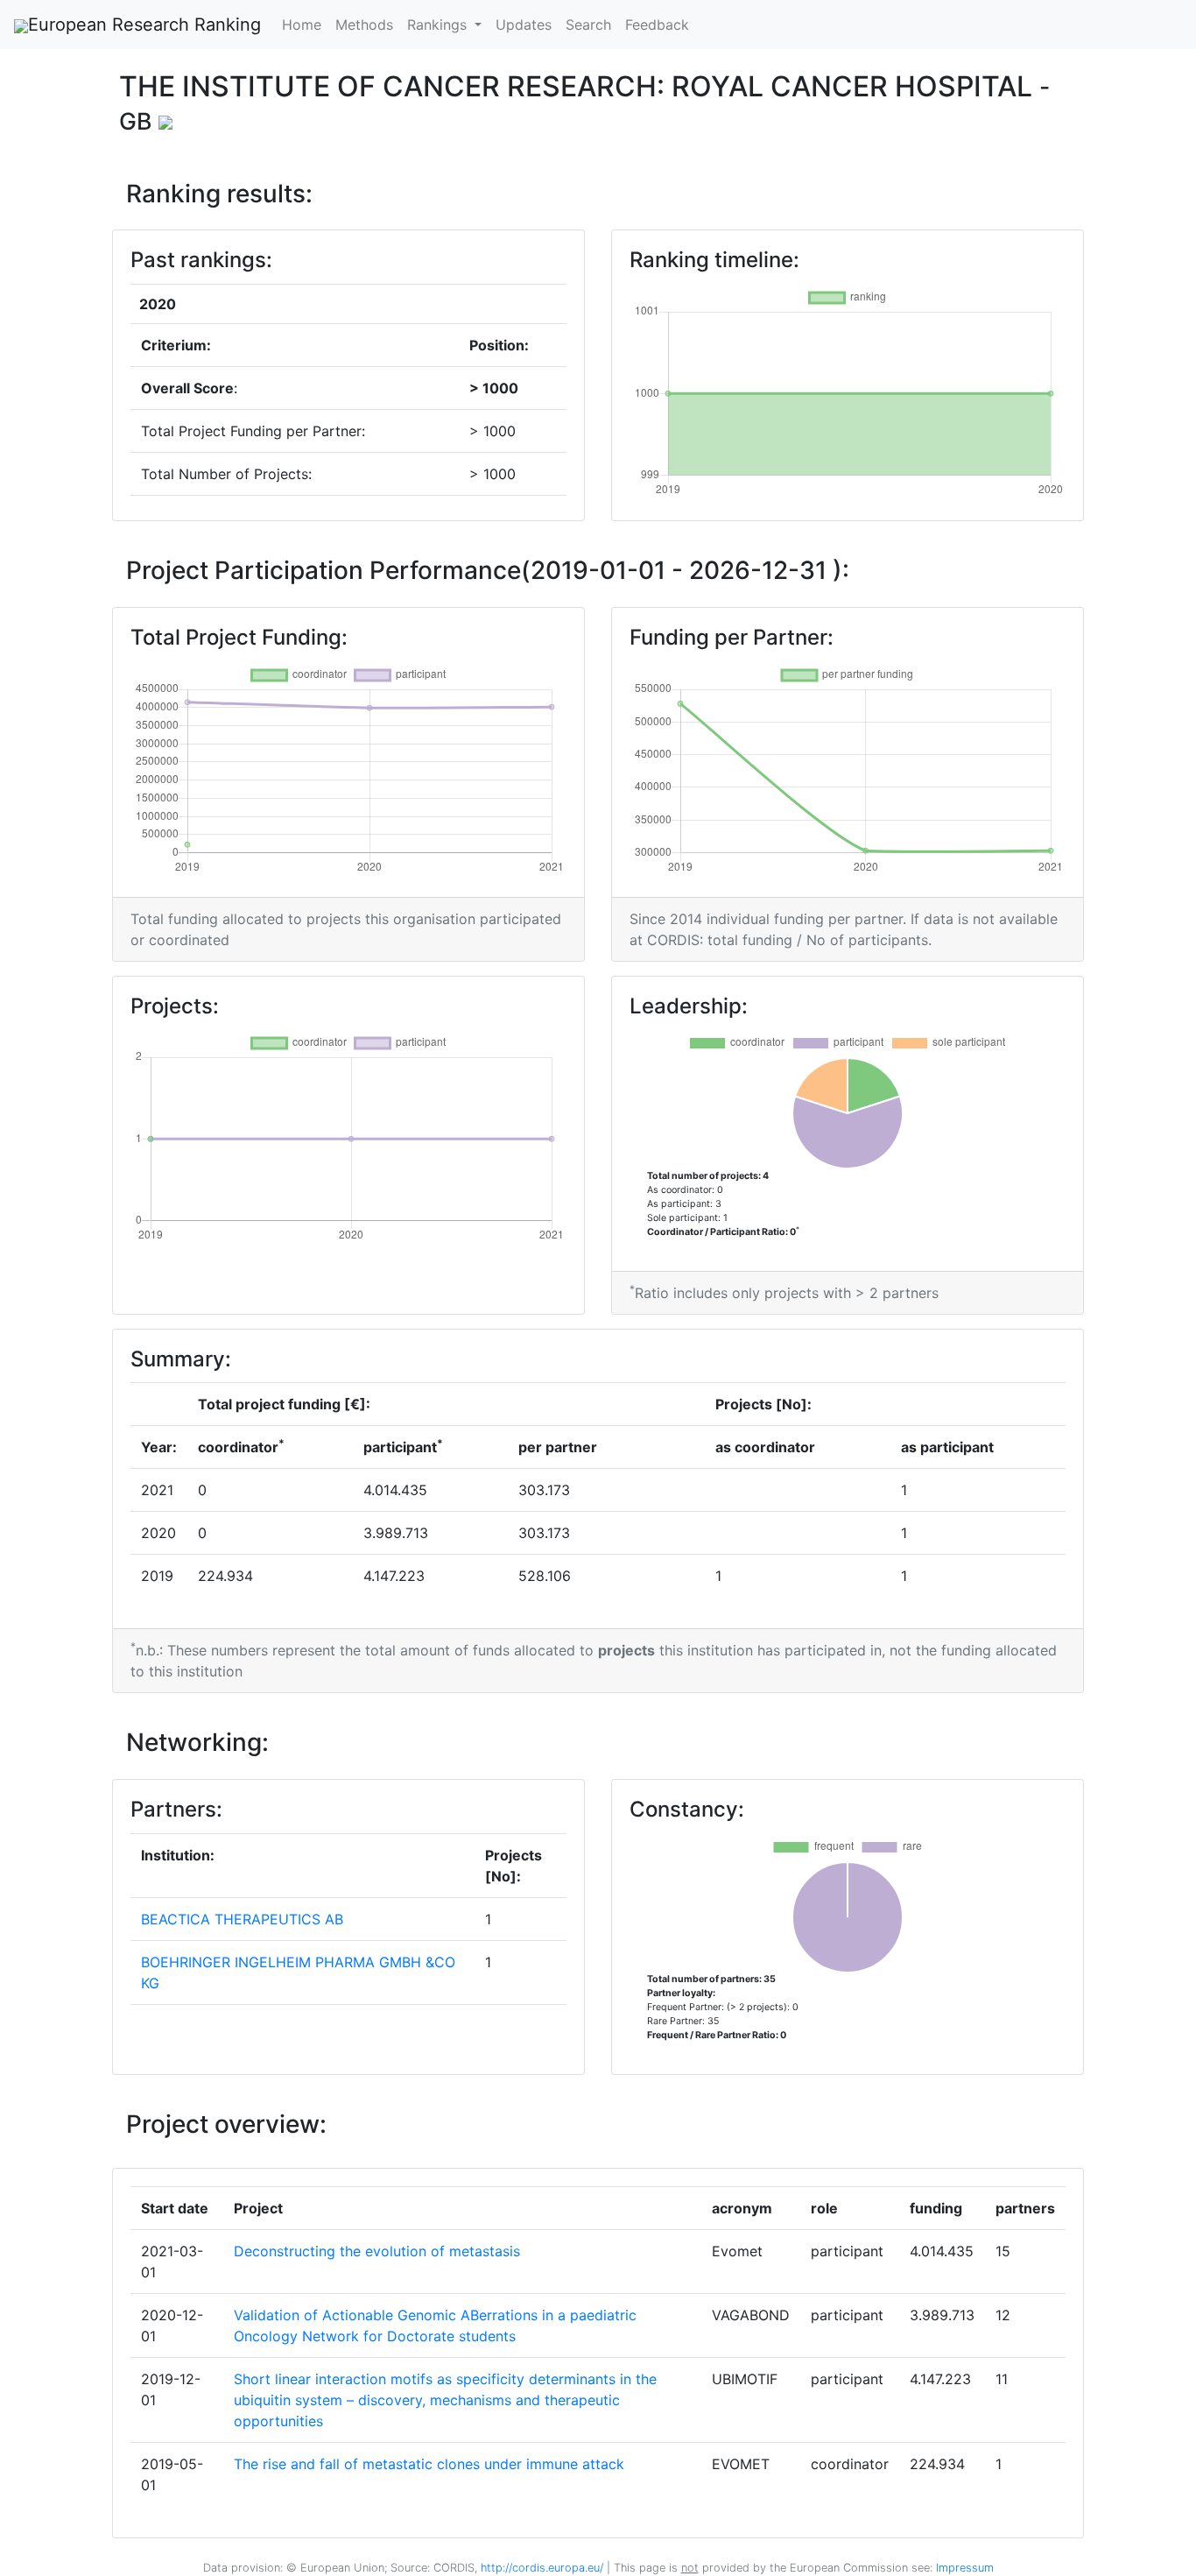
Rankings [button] (439, 25)
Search (588, 25)
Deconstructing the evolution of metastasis (377, 2251)
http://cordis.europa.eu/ (542, 2568)
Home (302, 25)
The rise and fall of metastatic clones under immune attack (429, 2464)
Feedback (657, 25)
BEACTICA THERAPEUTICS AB (242, 1919)
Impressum (963, 2568)
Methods (364, 25)
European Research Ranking (144, 25)
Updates (524, 25)
